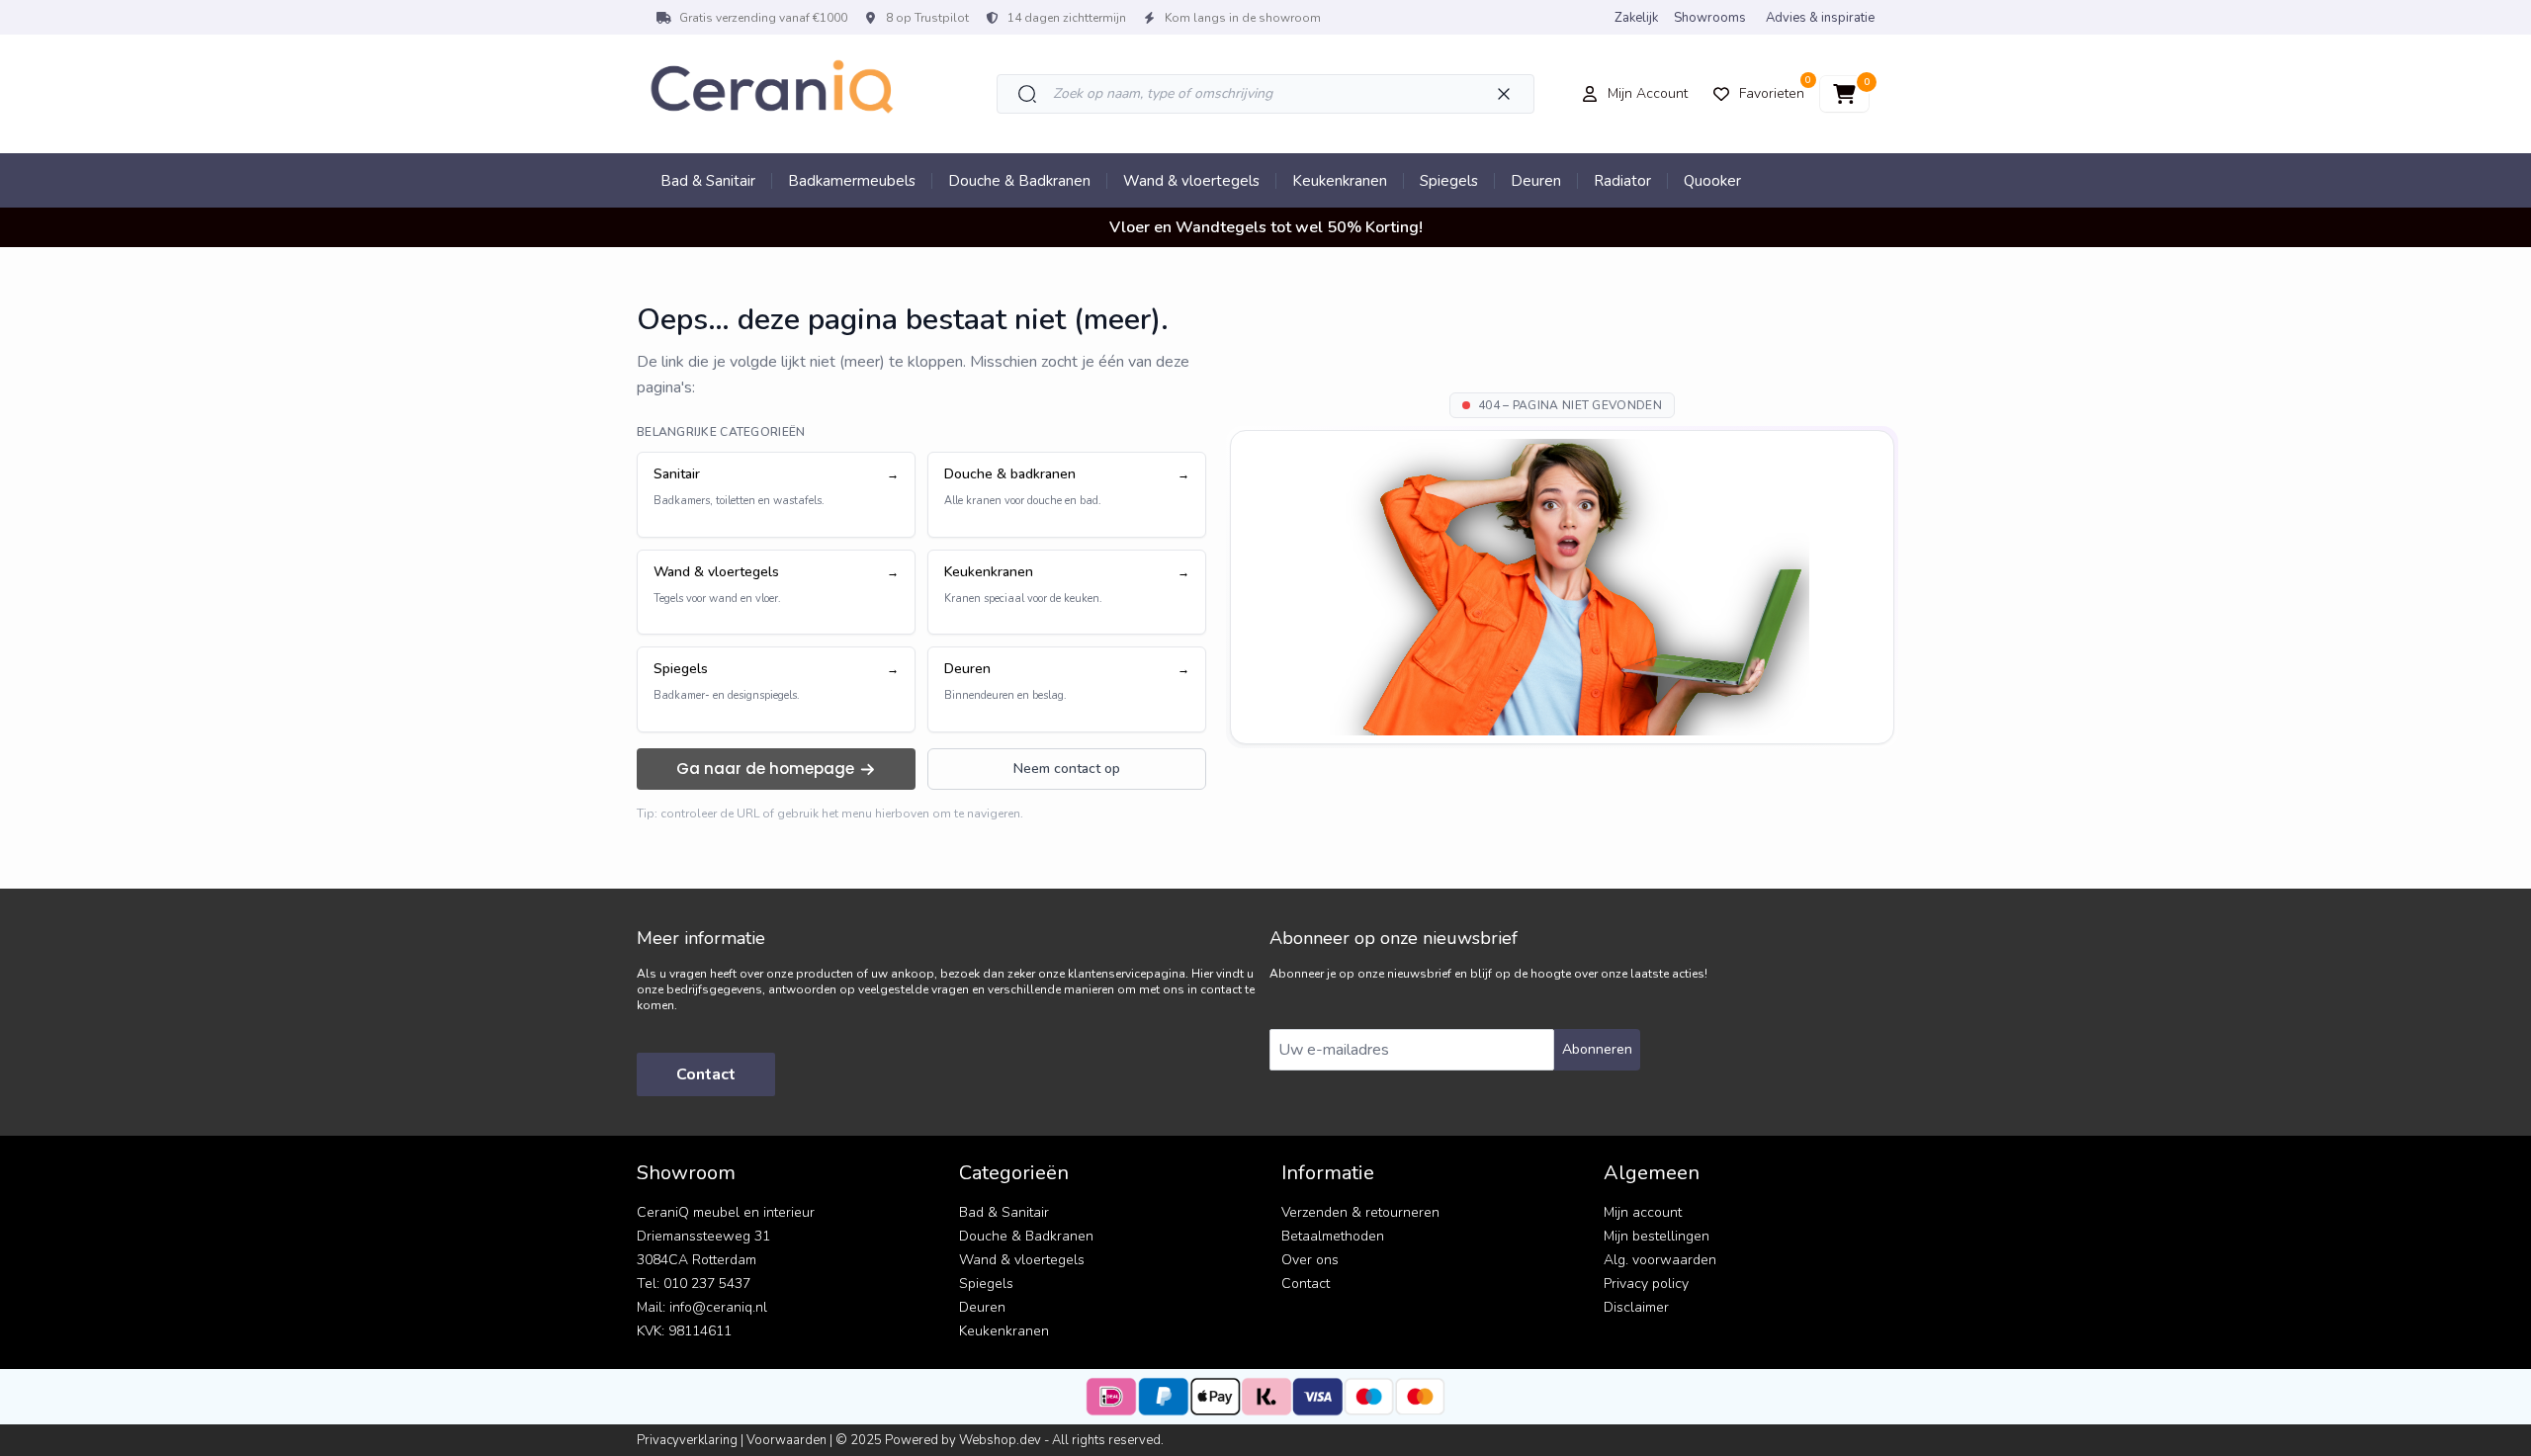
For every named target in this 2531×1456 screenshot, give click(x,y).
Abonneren (1597, 1049)
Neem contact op (1067, 769)
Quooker (1712, 181)
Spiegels (1449, 181)
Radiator (1622, 181)
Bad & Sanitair (708, 181)
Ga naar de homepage (765, 769)
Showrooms (1710, 18)
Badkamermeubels (852, 181)
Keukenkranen (1340, 181)
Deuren (1536, 181)
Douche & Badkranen (1019, 181)
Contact (706, 1074)
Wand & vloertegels (1191, 181)
